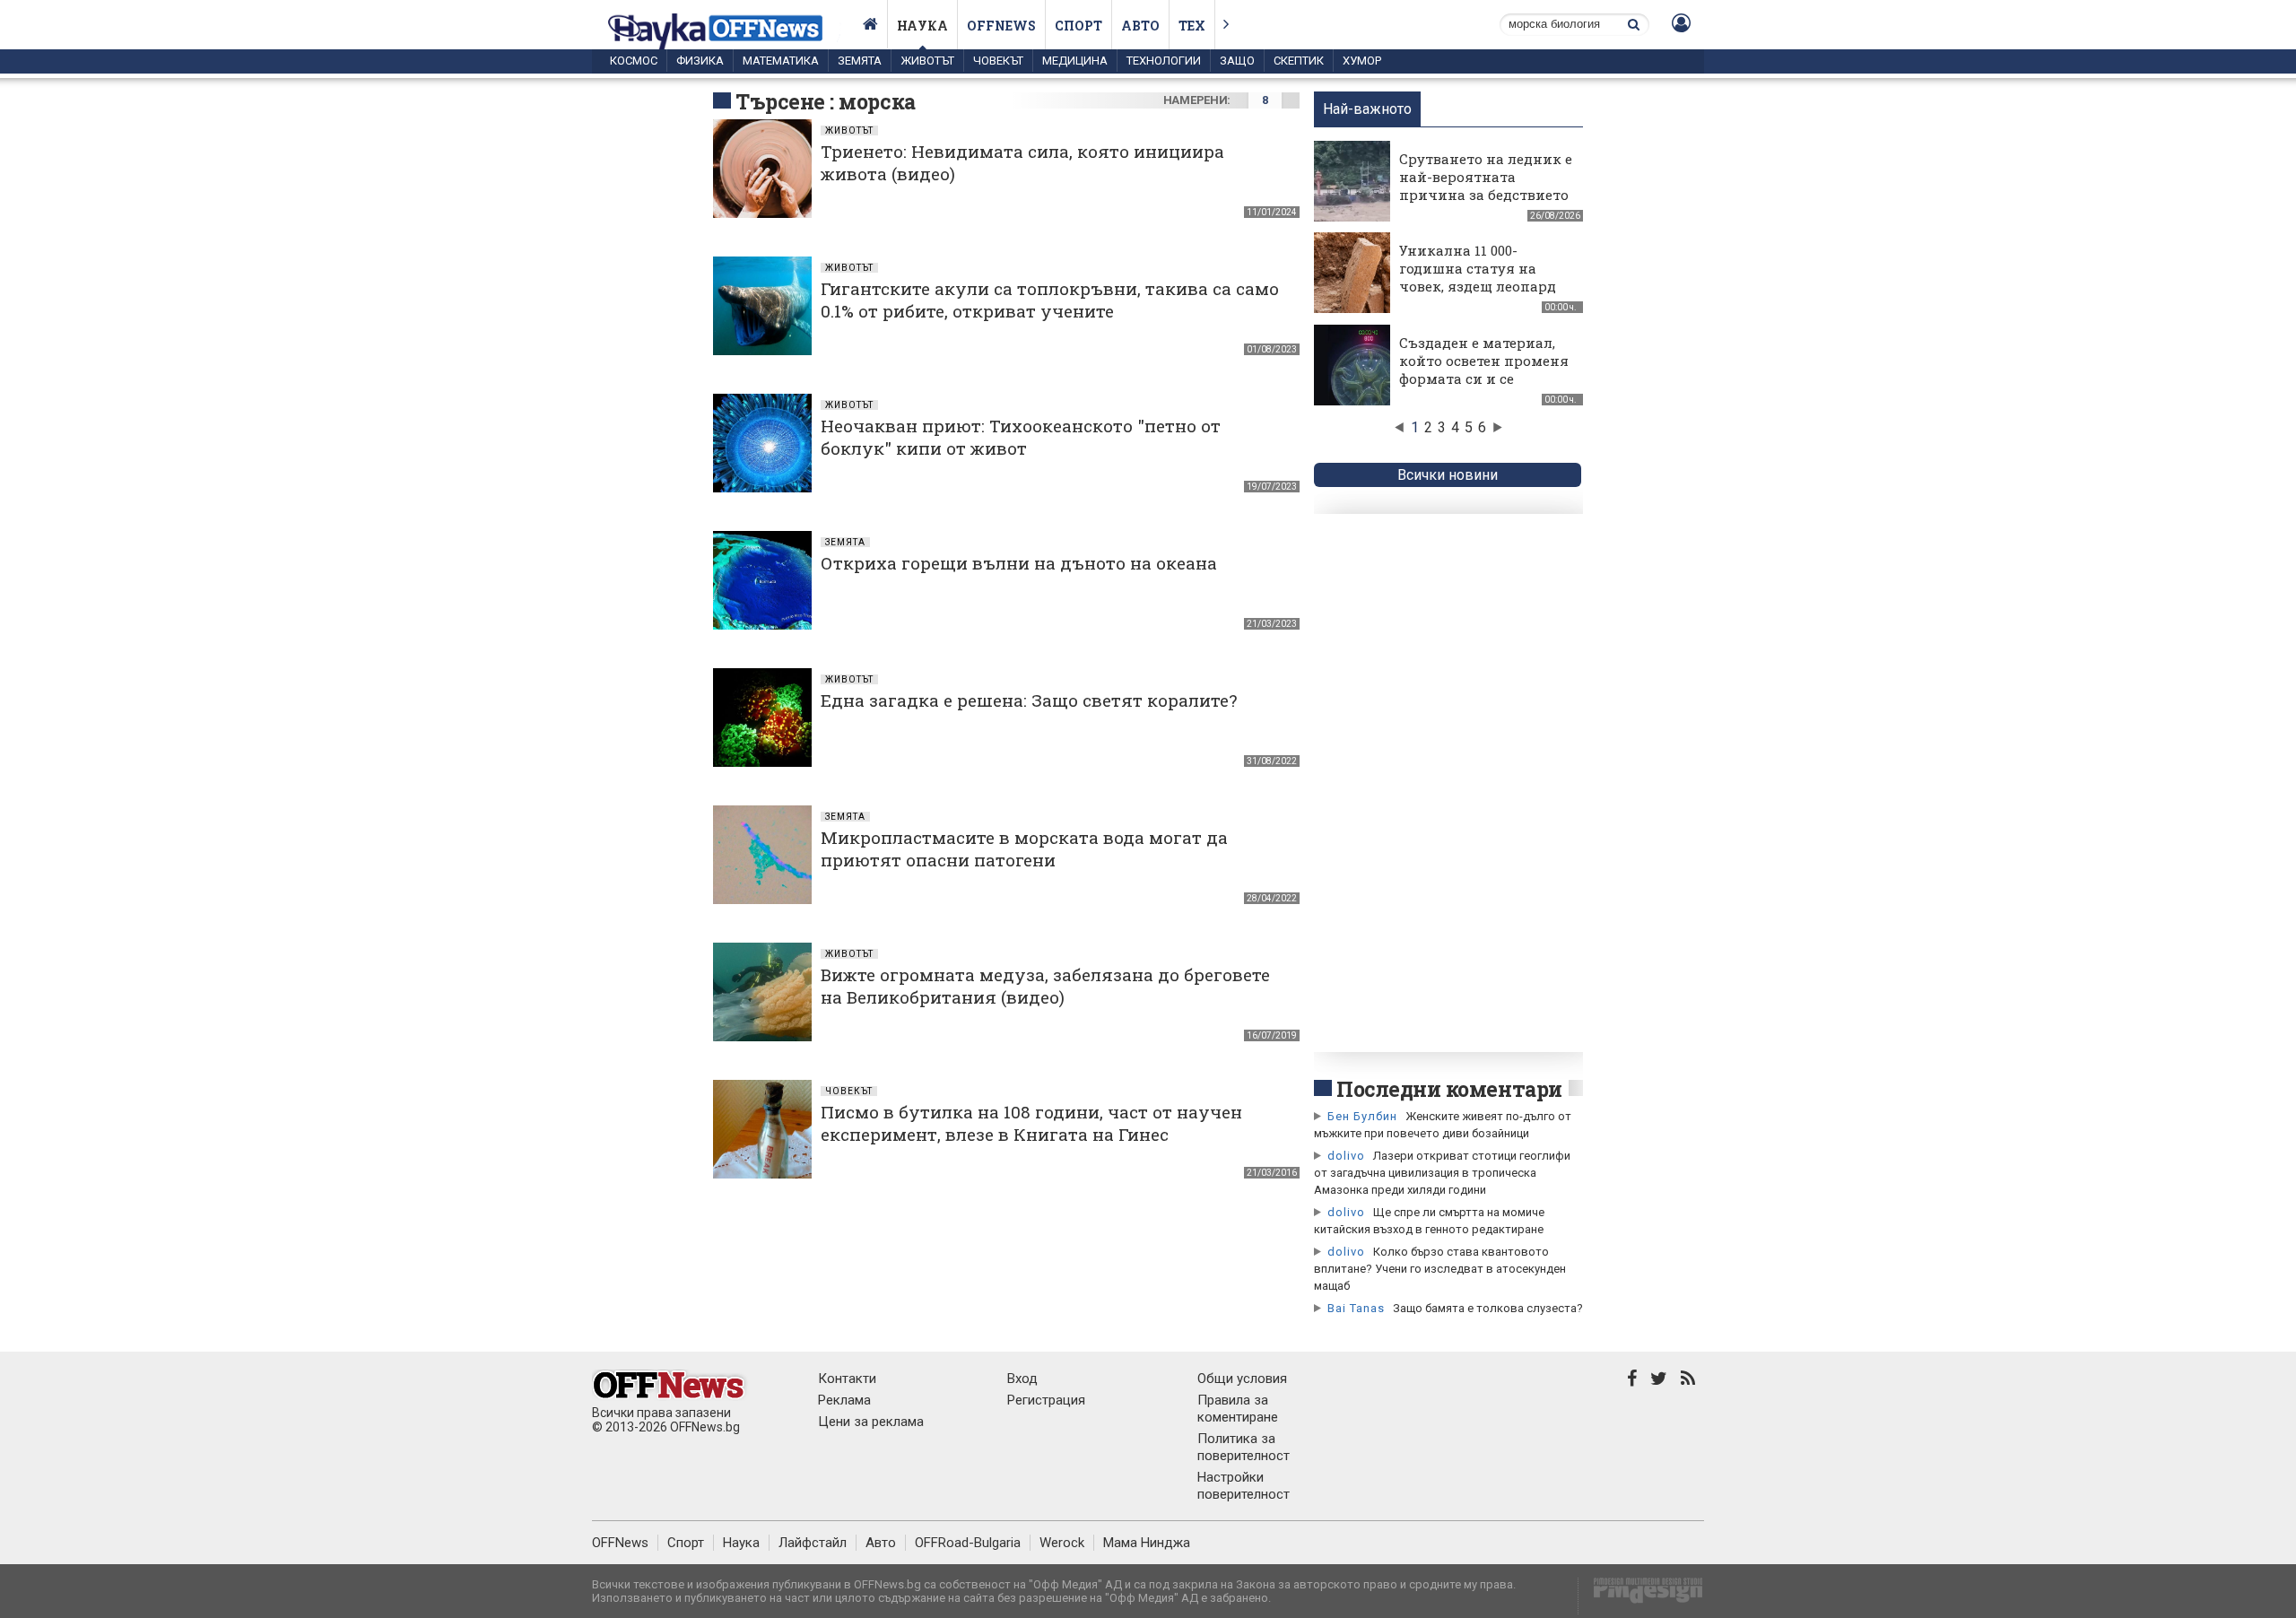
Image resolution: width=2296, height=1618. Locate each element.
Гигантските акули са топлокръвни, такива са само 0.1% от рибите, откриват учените (1050, 300)
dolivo (1346, 1156)
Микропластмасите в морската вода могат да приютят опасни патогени (1024, 848)
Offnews (1001, 26)
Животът (927, 61)
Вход (1022, 1379)
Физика (700, 61)
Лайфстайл (813, 1543)
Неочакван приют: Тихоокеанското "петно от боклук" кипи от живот (1021, 437)
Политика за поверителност (1244, 1447)
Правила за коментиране (1238, 1409)
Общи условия (1242, 1379)
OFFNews (620, 1543)
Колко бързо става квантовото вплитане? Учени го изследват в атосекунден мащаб (1440, 1269)
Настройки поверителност (1244, 1486)
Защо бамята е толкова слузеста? (1488, 1308)
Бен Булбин (1362, 1116)
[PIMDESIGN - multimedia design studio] (1641, 1596)
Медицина (1075, 61)
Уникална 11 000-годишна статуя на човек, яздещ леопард (1478, 268)
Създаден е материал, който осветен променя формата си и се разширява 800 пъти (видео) (1484, 378)
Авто (1140, 26)
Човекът (998, 61)
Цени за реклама (871, 1422)
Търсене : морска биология (826, 115)
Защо (1237, 61)
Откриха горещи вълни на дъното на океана (1019, 563)
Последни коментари (1449, 1089)
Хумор (1362, 61)
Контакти (847, 1379)
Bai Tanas (1356, 1308)
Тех (1192, 26)
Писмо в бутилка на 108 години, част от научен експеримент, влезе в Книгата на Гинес (1031, 1123)
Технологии (1164, 61)
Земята (860, 61)
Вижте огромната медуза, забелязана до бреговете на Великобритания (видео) (1045, 986)
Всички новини (1448, 475)
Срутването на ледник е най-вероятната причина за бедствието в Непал (1486, 186)
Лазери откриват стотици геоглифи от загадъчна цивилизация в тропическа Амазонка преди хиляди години (1442, 1173)
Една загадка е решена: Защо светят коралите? (1029, 700)
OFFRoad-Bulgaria (968, 1543)
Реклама (844, 1400)
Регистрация (1046, 1400)
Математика (781, 61)
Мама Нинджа (1147, 1543)
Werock (1062, 1543)
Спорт (1078, 26)
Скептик (1299, 61)
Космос (634, 61)
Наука (922, 26)
